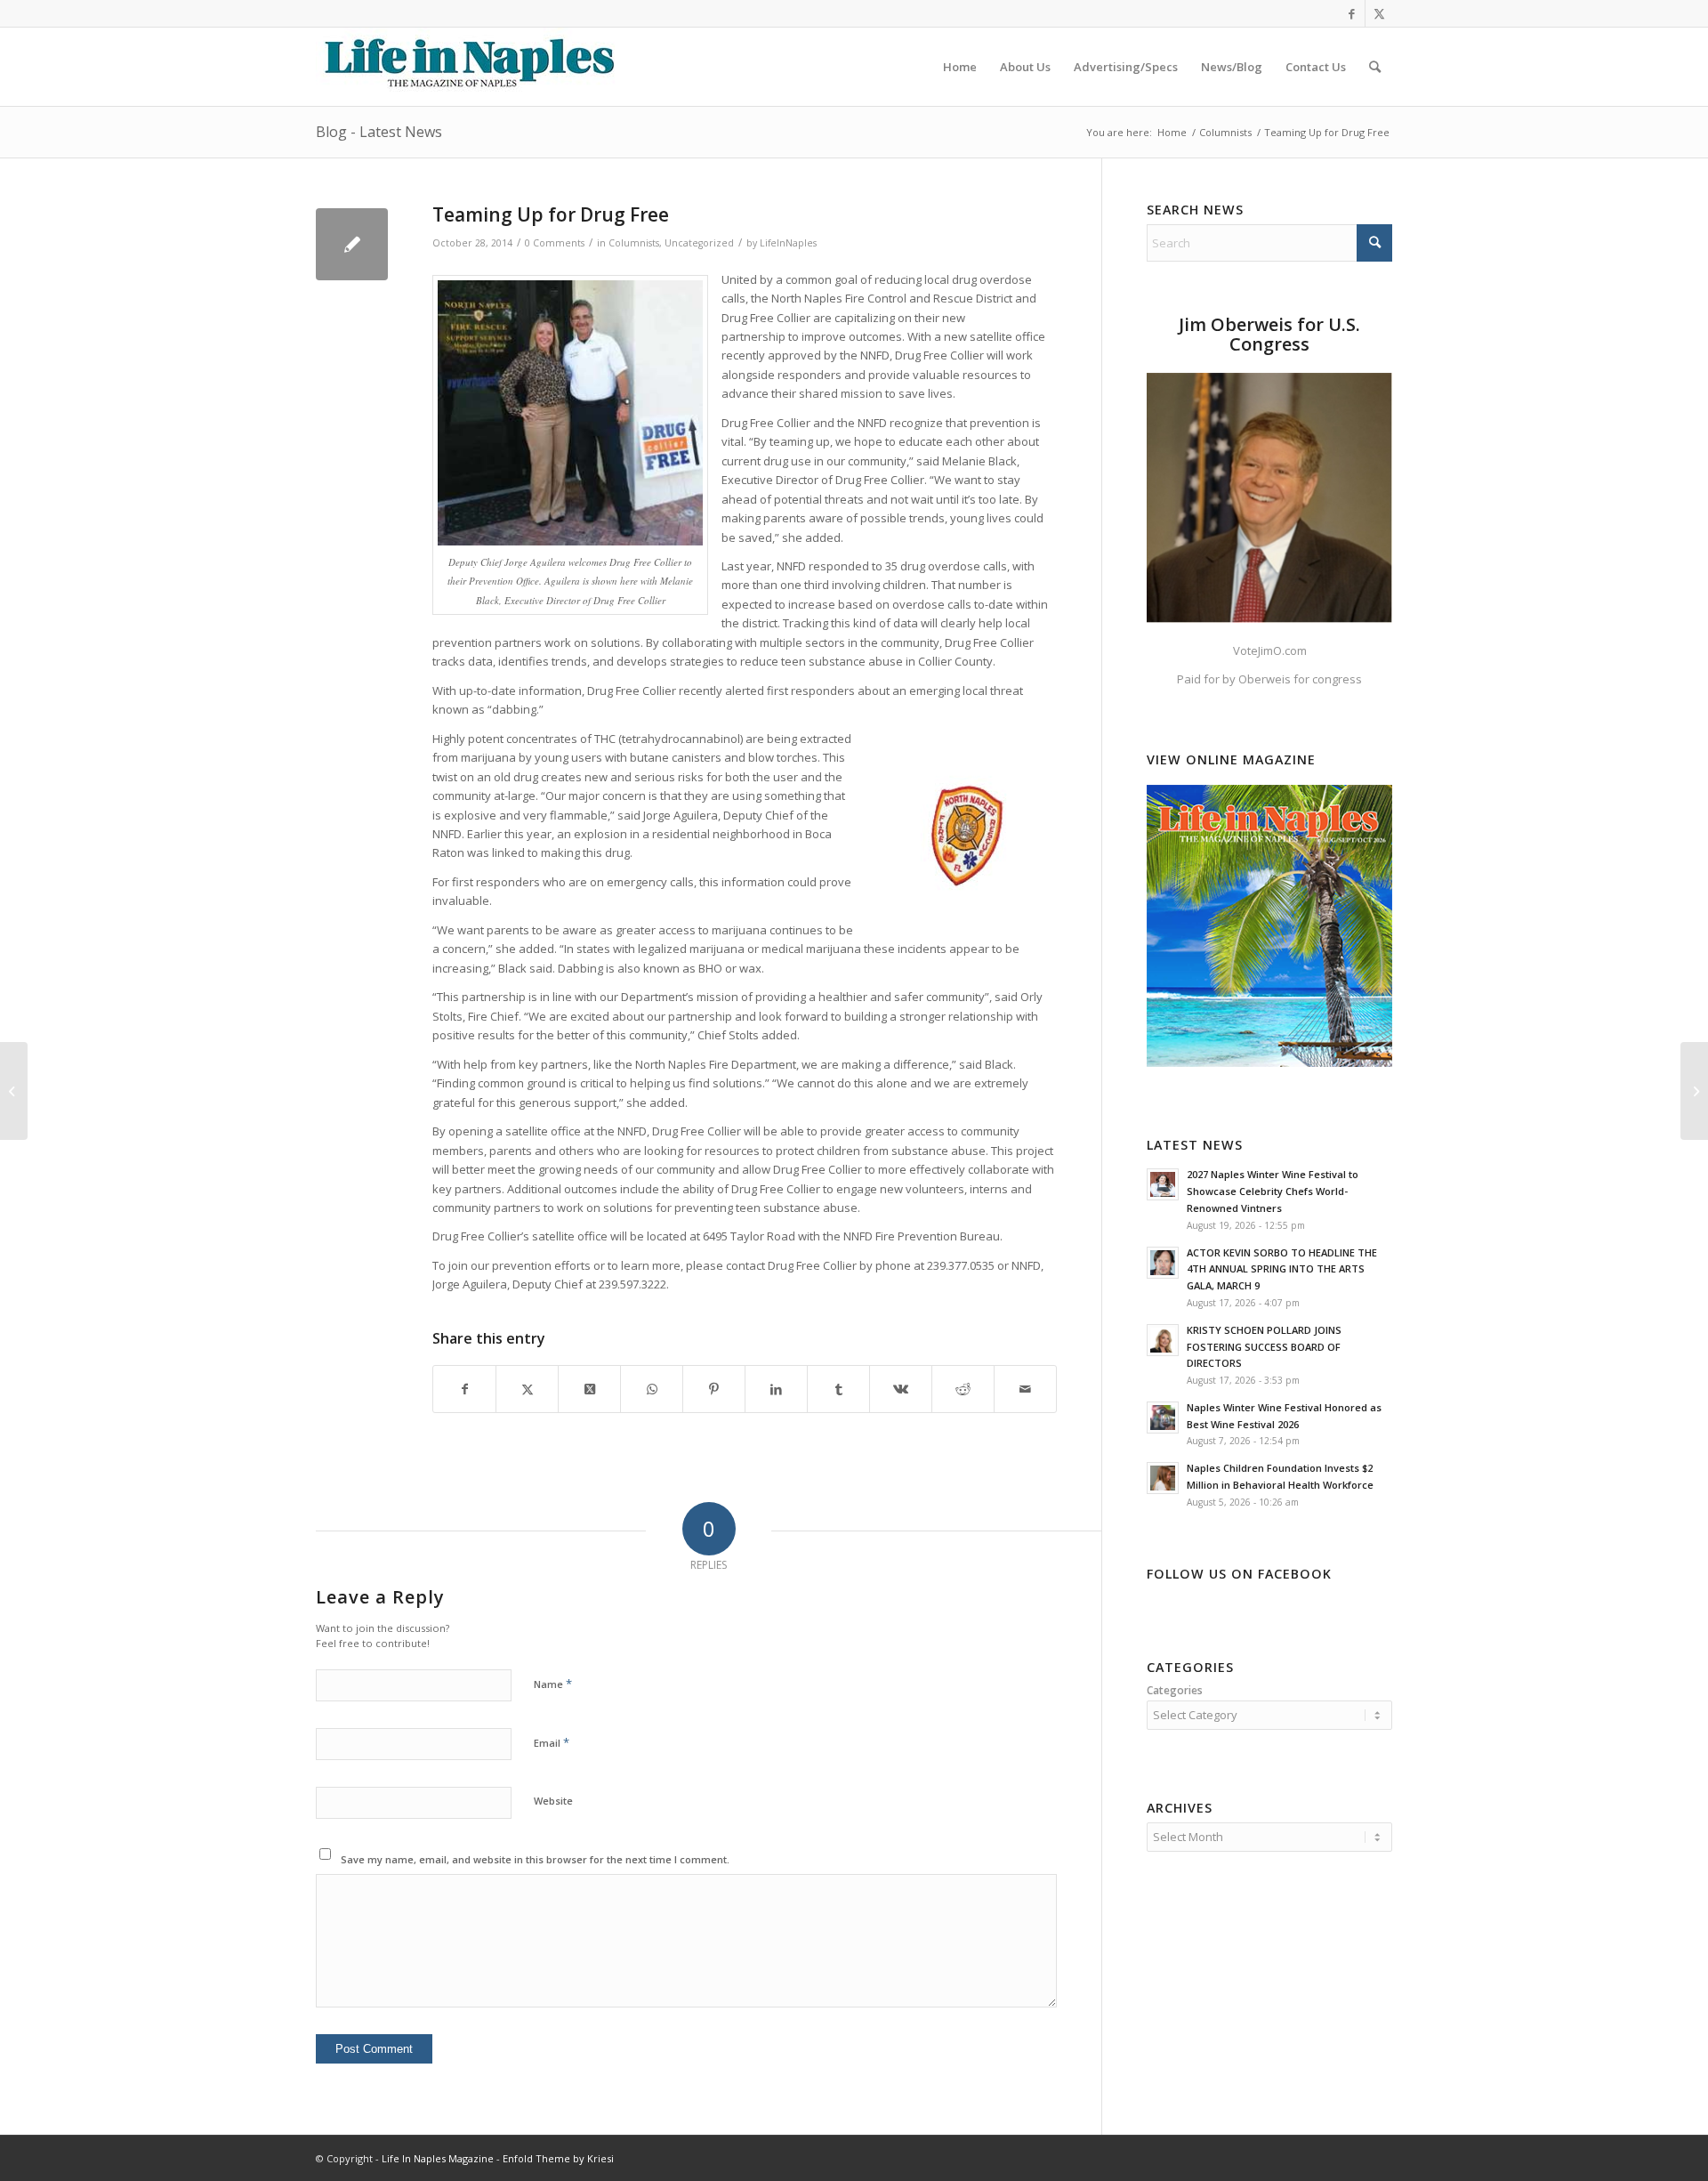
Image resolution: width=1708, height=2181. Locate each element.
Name (553, 1684)
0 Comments (555, 243)
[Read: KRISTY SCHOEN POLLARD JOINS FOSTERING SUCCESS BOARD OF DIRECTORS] (1163, 1340)
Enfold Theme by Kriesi (558, 2158)
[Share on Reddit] (963, 1389)
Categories (1175, 1690)
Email (552, 1742)
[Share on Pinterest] (714, 1389)
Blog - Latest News (379, 132)
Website (553, 1801)
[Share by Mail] (1025, 1389)
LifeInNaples (788, 243)
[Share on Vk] (901, 1389)
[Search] (1375, 67)
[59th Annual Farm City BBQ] (14, 1091)
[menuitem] (960, 67)
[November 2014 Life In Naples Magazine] (1694, 1091)
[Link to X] (1379, 13)
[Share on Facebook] (464, 1389)
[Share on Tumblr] (838, 1389)
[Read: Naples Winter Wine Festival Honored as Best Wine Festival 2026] (1163, 1418)
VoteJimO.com (1270, 650)
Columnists (634, 243)
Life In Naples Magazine (438, 2158)
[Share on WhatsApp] (652, 1389)
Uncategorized (699, 243)
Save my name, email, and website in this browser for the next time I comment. (535, 1859)
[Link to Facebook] (1352, 13)
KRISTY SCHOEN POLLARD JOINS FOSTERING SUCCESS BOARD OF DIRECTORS (1264, 1347)
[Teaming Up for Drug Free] (352, 244)
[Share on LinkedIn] (776, 1389)
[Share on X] (527, 1389)
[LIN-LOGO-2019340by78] (467, 67)
